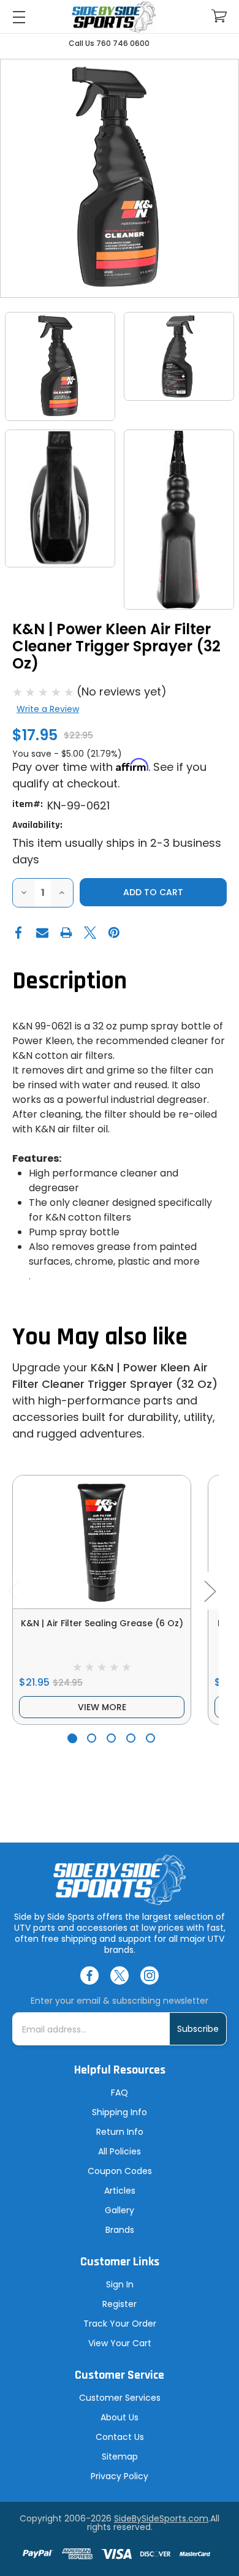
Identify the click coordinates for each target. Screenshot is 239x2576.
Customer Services (120, 2398)
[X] (90, 933)
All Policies (120, 2151)
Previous (13, 1590)
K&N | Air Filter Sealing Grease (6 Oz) (102, 1623)
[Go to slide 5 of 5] (150, 1738)
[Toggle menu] (19, 17)
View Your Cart (120, 2343)
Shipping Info (120, 2112)
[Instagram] (150, 1976)
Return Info (120, 2132)
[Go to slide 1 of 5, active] (72, 1738)
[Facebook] (18, 933)
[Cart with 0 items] (219, 16)
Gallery (120, 2210)
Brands (120, 2230)
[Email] (42, 933)
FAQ (120, 2093)
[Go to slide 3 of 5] (111, 1738)
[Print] (66, 933)
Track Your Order (120, 2324)
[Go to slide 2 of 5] (92, 1738)
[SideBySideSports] (114, 17)
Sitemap (120, 2457)
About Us (120, 2417)
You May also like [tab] (100, 1337)
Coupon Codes (120, 2171)
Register (120, 2304)
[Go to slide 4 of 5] (131, 1738)
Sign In (120, 2284)
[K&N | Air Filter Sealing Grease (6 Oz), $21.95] (102, 1542)
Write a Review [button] (48, 709)
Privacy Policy (120, 2476)
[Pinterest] (114, 933)
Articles (120, 2191)
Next (210, 1590)
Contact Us (120, 2437)
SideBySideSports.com (161, 2518)
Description (70, 981)
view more (102, 1707)
